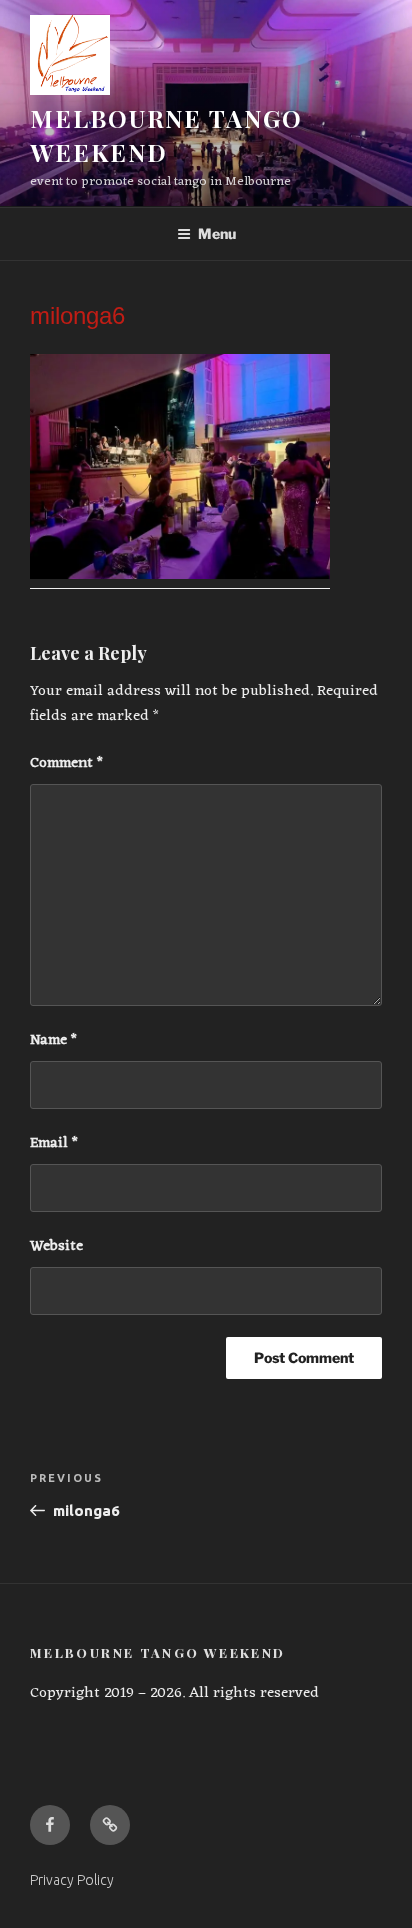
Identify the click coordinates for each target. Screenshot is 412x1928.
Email (54, 1144)
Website (56, 1247)
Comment (66, 764)
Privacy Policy (72, 1880)
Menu (217, 233)
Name (53, 1041)
